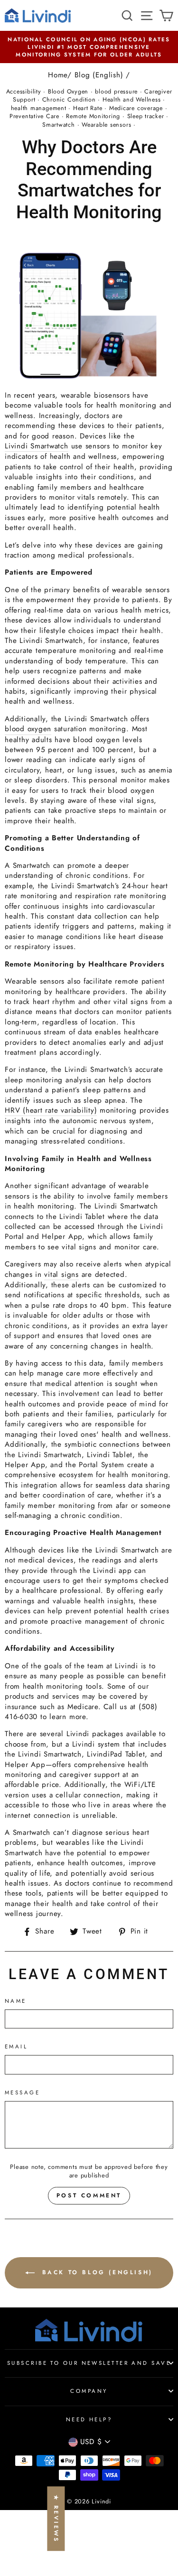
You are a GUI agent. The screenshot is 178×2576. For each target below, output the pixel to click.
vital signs (61, 1275)
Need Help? (89, 2419)
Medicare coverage (136, 108)
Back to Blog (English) (96, 2272)
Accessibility (24, 92)
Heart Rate (88, 108)
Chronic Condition (69, 100)
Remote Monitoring (93, 116)
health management (39, 108)
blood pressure (116, 92)
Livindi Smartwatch (37, 446)
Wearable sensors (106, 125)
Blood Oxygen (68, 92)
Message (22, 2092)
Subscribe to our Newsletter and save (89, 2363)
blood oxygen (28, 729)
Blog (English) (99, 75)
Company (89, 2391)
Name (16, 2001)
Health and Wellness (132, 100)
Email (16, 2046)
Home (58, 75)
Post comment (89, 2195)
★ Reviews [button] (56, 2519)
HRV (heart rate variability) (51, 1111)
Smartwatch (59, 125)
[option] (89, 47)
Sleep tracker (146, 116)
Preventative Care (34, 116)
